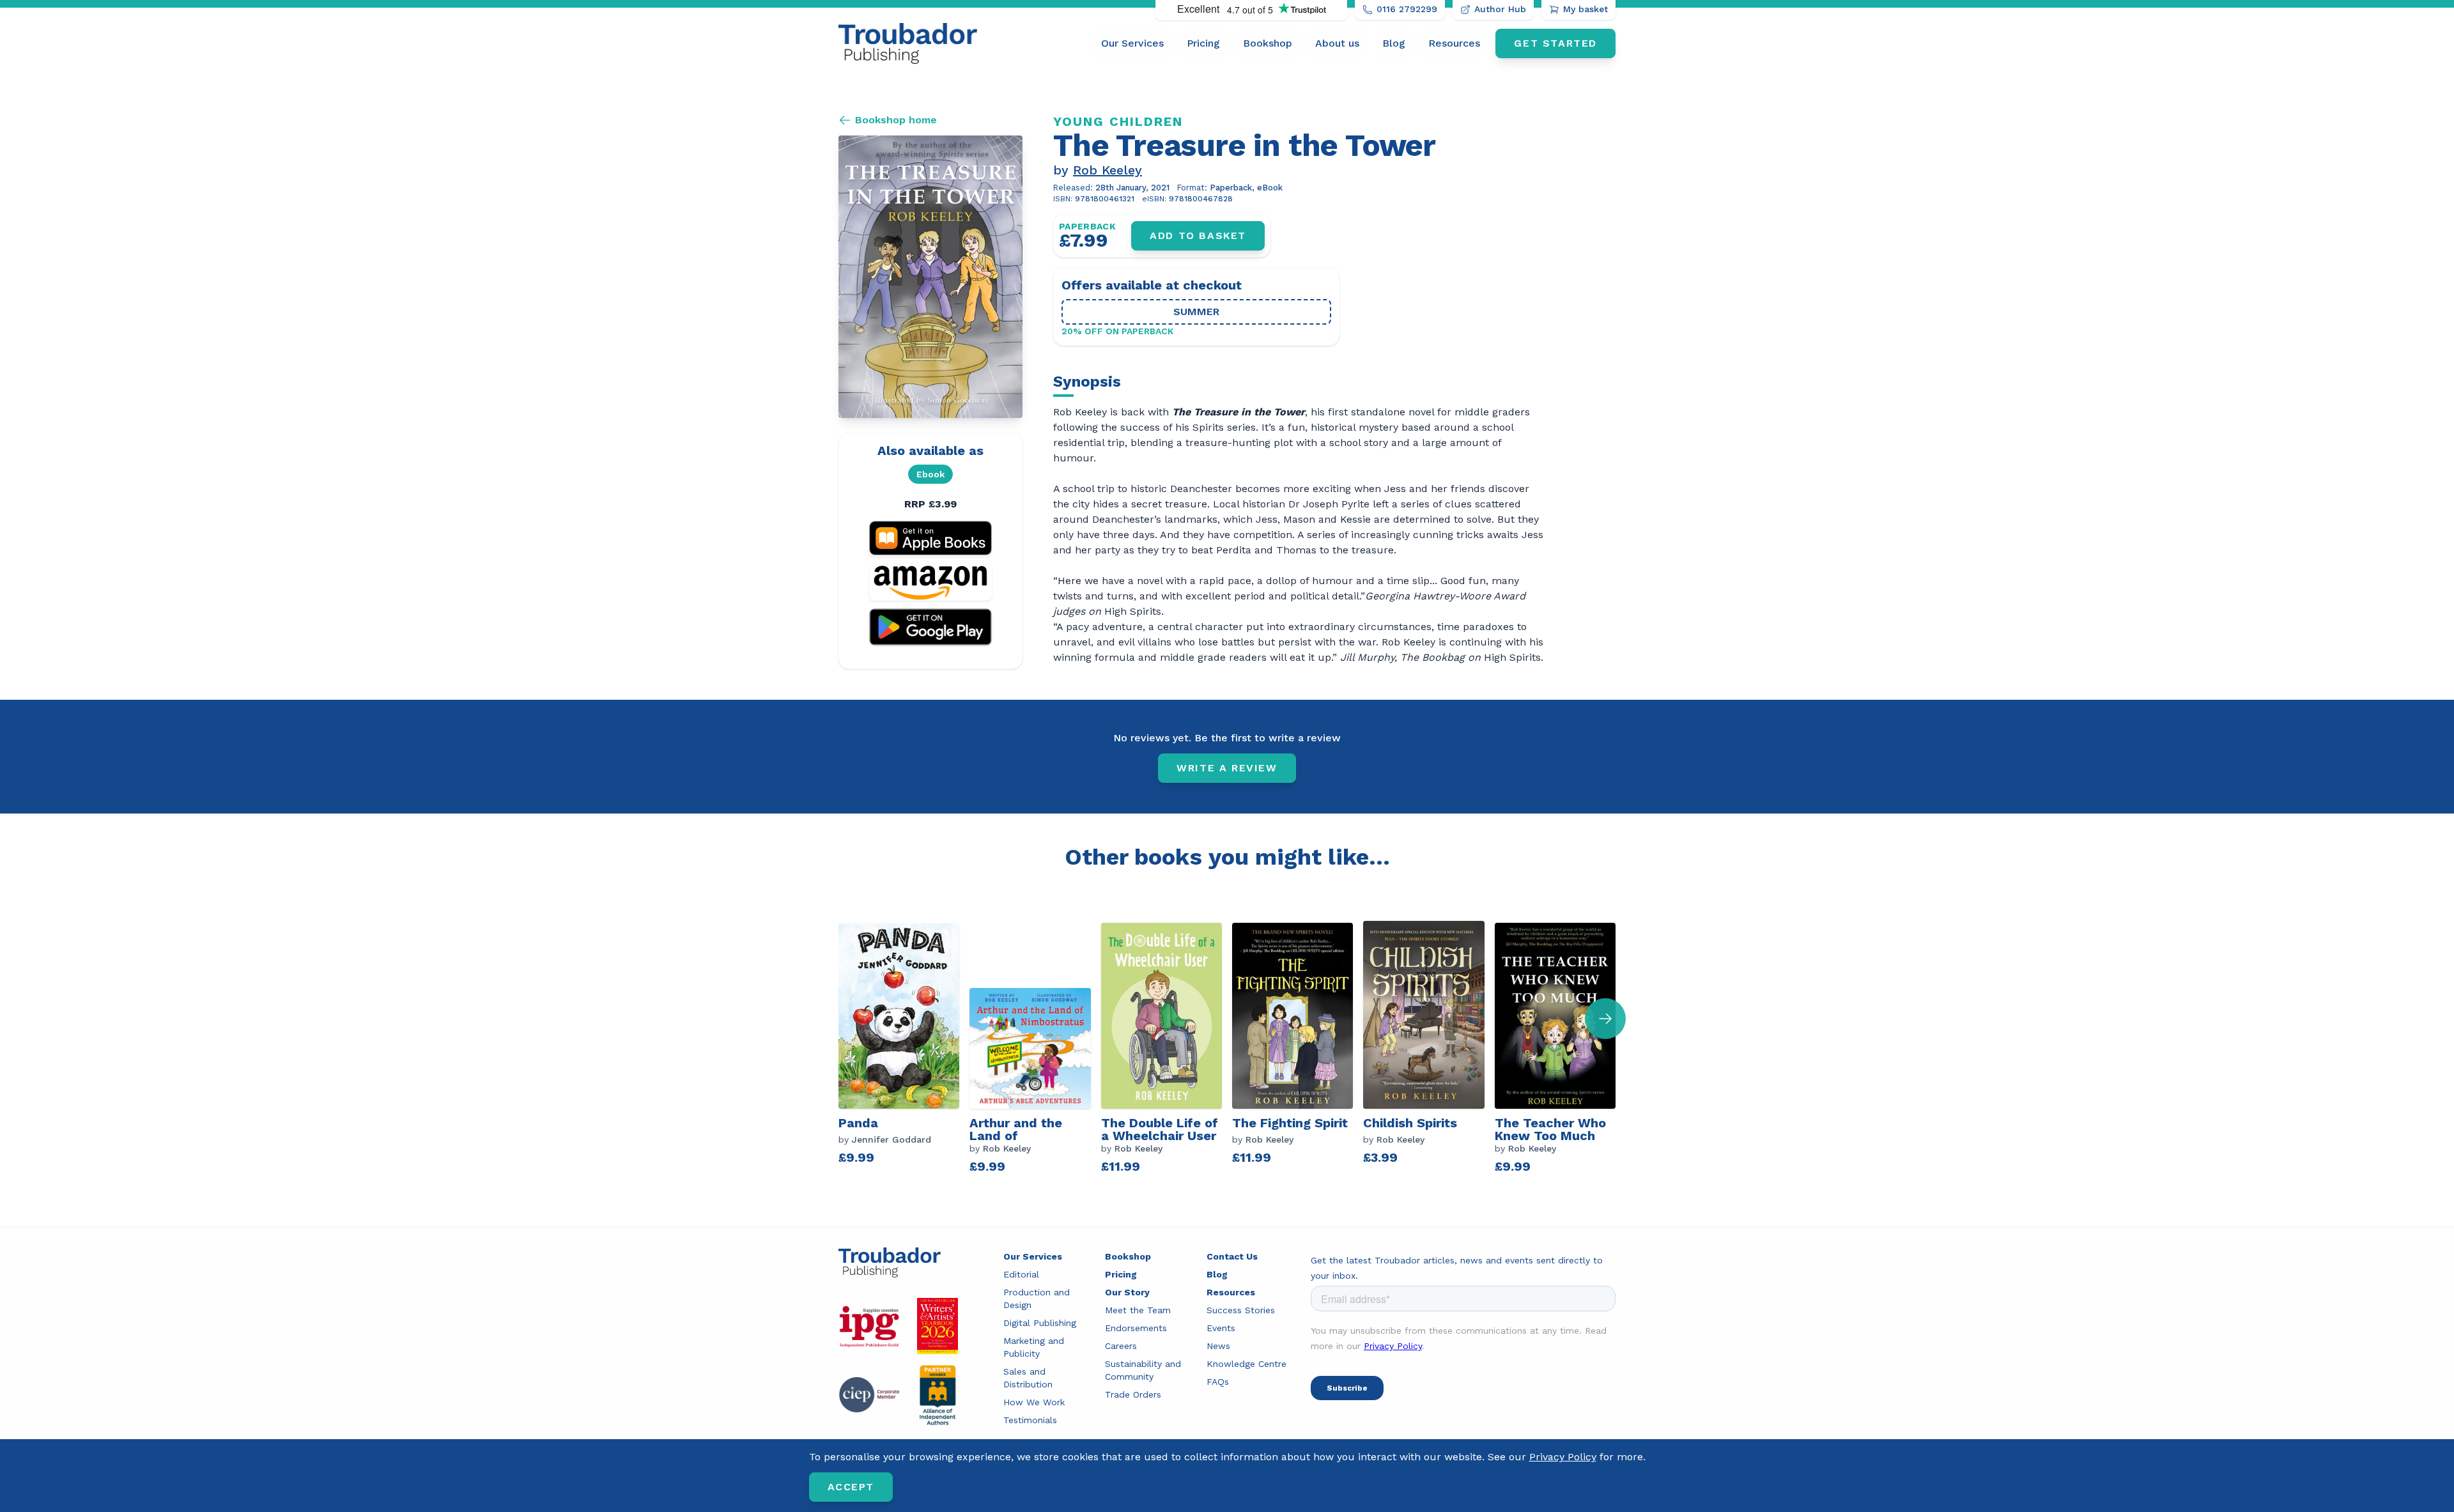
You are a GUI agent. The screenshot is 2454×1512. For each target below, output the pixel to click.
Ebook (930, 474)
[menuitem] (1132, 43)
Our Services (1132, 43)
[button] (1605, 1019)
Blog (1394, 43)
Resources (1454, 43)
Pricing (1203, 43)
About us (1337, 43)
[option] (904, 1048)
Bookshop (1268, 43)
